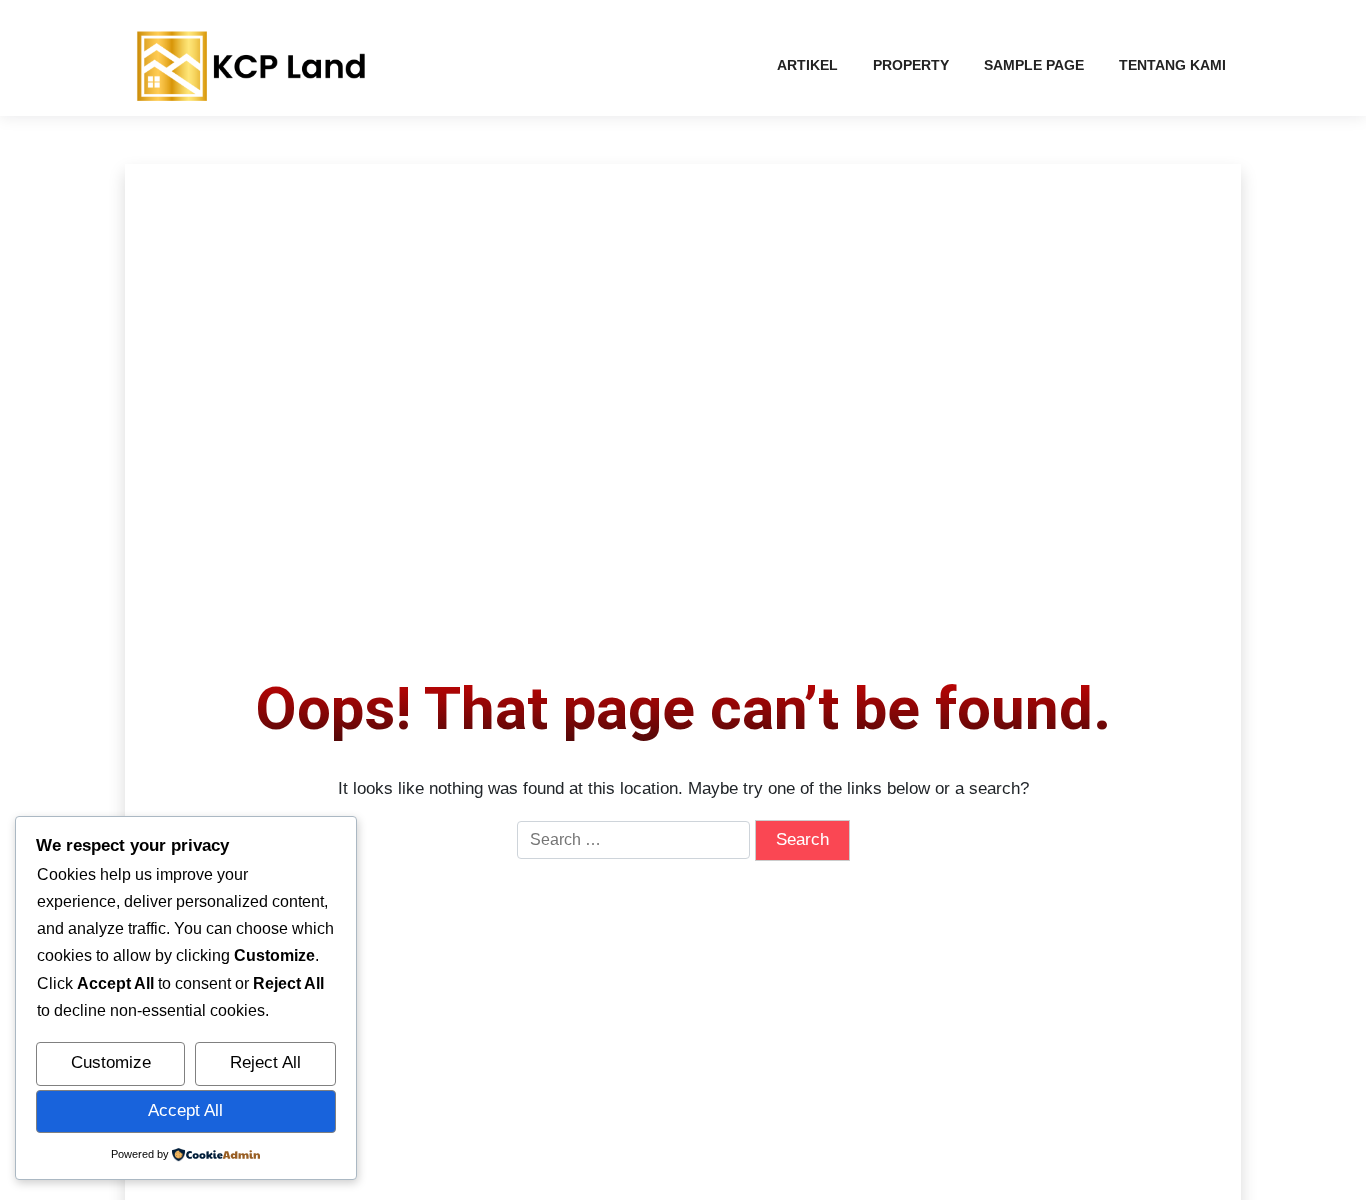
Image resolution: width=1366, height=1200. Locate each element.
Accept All (185, 1110)
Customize (111, 1062)
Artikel (807, 65)
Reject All (265, 1062)
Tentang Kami (1172, 65)
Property (911, 65)
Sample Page (1034, 65)
